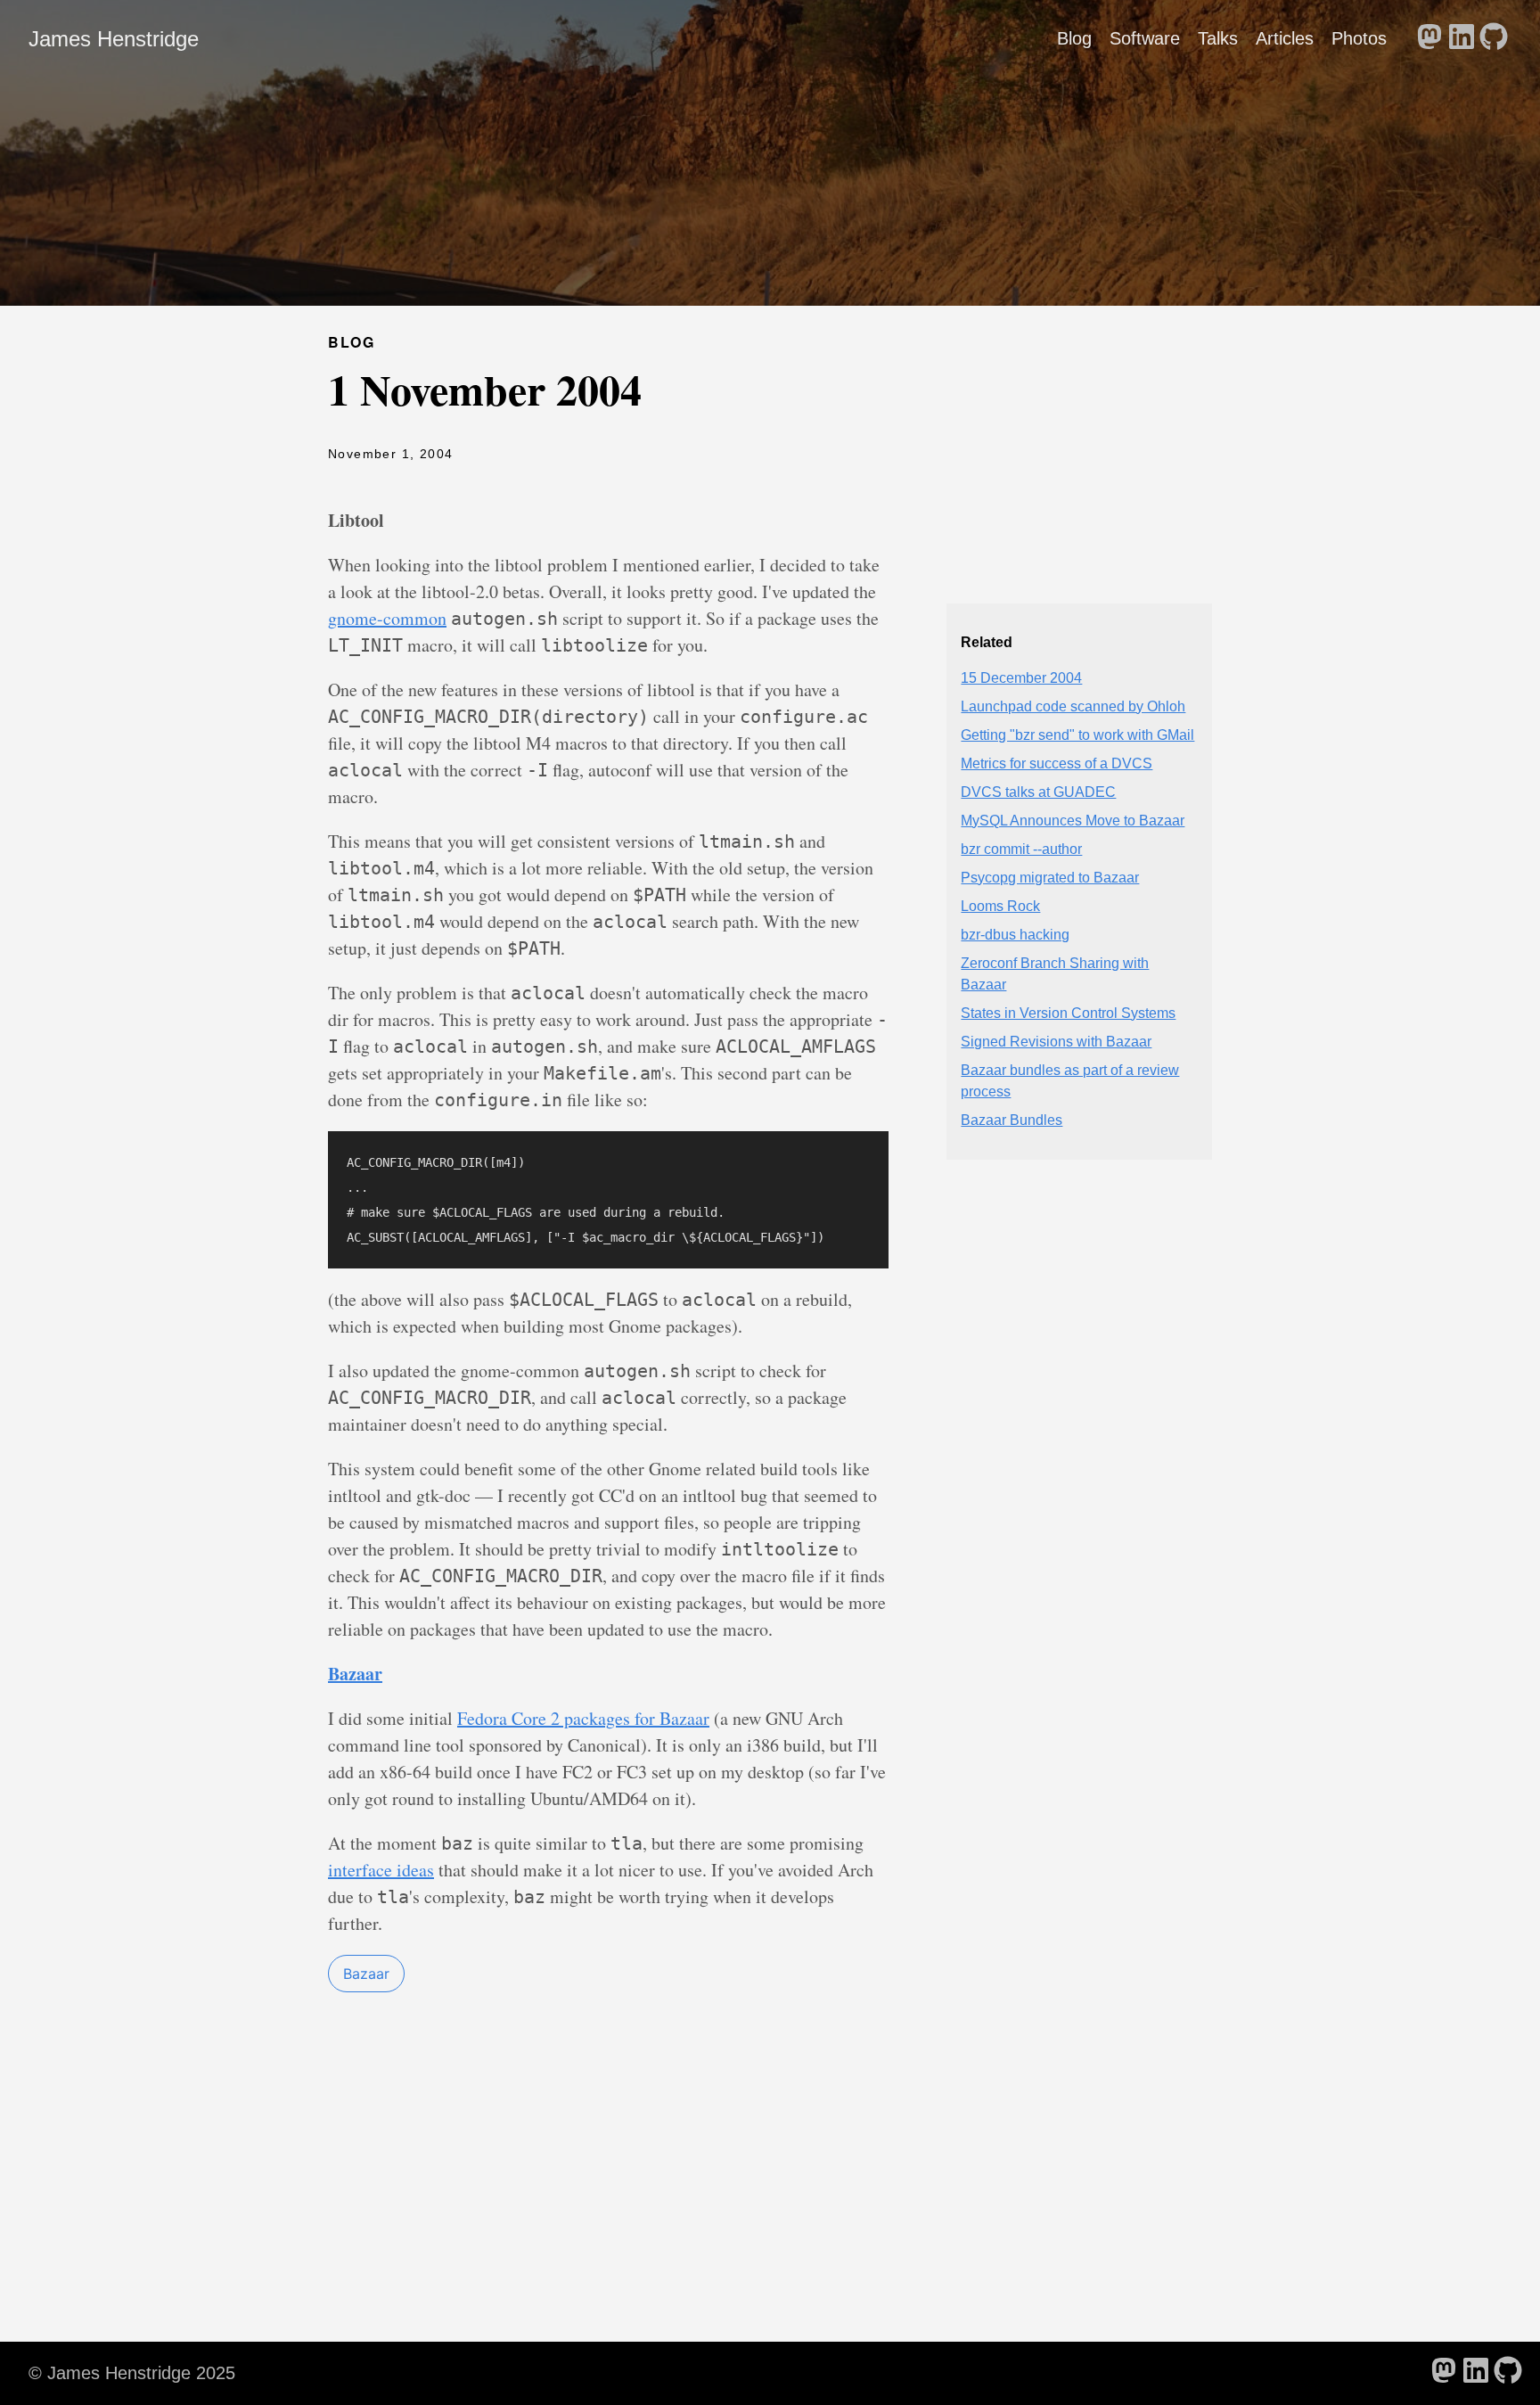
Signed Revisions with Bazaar (1056, 1042)
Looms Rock (1000, 906)
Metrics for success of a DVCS (1057, 763)
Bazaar (366, 1974)
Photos (1359, 38)
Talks (1218, 38)
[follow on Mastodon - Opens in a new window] (1429, 38)
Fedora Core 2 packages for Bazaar (583, 1718)
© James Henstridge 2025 (132, 2373)
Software (1145, 38)
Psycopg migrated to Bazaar (1050, 878)
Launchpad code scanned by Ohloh (1073, 706)
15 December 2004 (1021, 678)
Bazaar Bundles (1012, 1120)
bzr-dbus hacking (1015, 935)
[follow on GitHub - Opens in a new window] (1494, 38)
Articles (1285, 38)
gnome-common (387, 618)
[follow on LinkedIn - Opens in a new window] (1462, 38)
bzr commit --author (1021, 849)
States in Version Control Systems (1068, 1013)
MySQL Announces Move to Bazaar (1073, 821)
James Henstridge (114, 39)
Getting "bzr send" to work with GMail (1077, 735)
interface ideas (381, 1870)
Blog (1074, 38)
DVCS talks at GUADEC (1038, 792)
